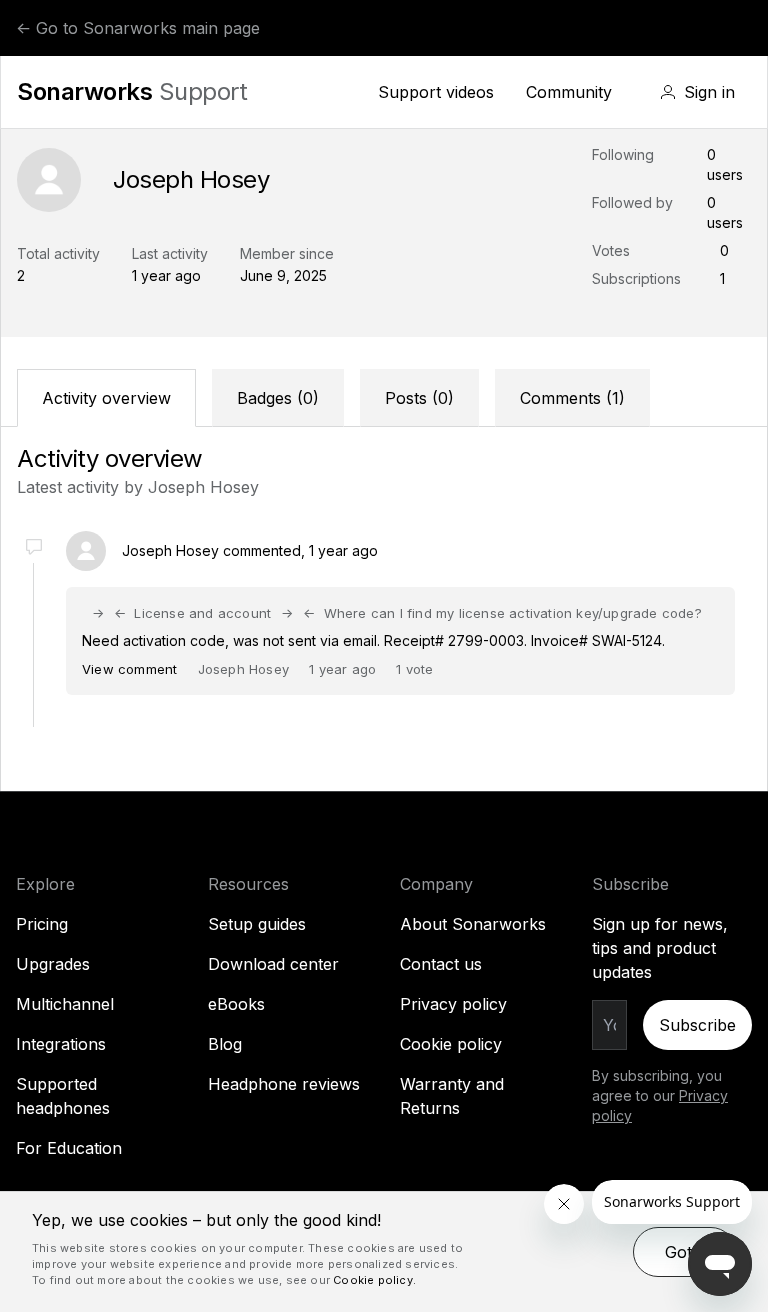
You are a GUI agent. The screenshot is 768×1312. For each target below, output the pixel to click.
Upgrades (53, 964)
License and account (202, 613)
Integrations (61, 1044)
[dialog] (384, 1252)
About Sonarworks (473, 924)
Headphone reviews (284, 1084)
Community (569, 92)
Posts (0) (419, 398)
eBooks (236, 1004)
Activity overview (106, 398)
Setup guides (257, 924)
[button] (697, 92)
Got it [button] (685, 1252)
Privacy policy (453, 1004)
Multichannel (65, 1004)
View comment (129, 669)
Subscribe (697, 1025)
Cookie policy (451, 1044)
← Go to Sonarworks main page (138, 28)
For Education (69, 1148)
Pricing (42, 924)
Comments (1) (572, 398)
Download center (273, 964)
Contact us (441, 964)
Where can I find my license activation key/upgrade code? (512, 613)
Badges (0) (278, 398)
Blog (225, 1044)
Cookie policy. (374, 1280)
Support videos (436, 92)
